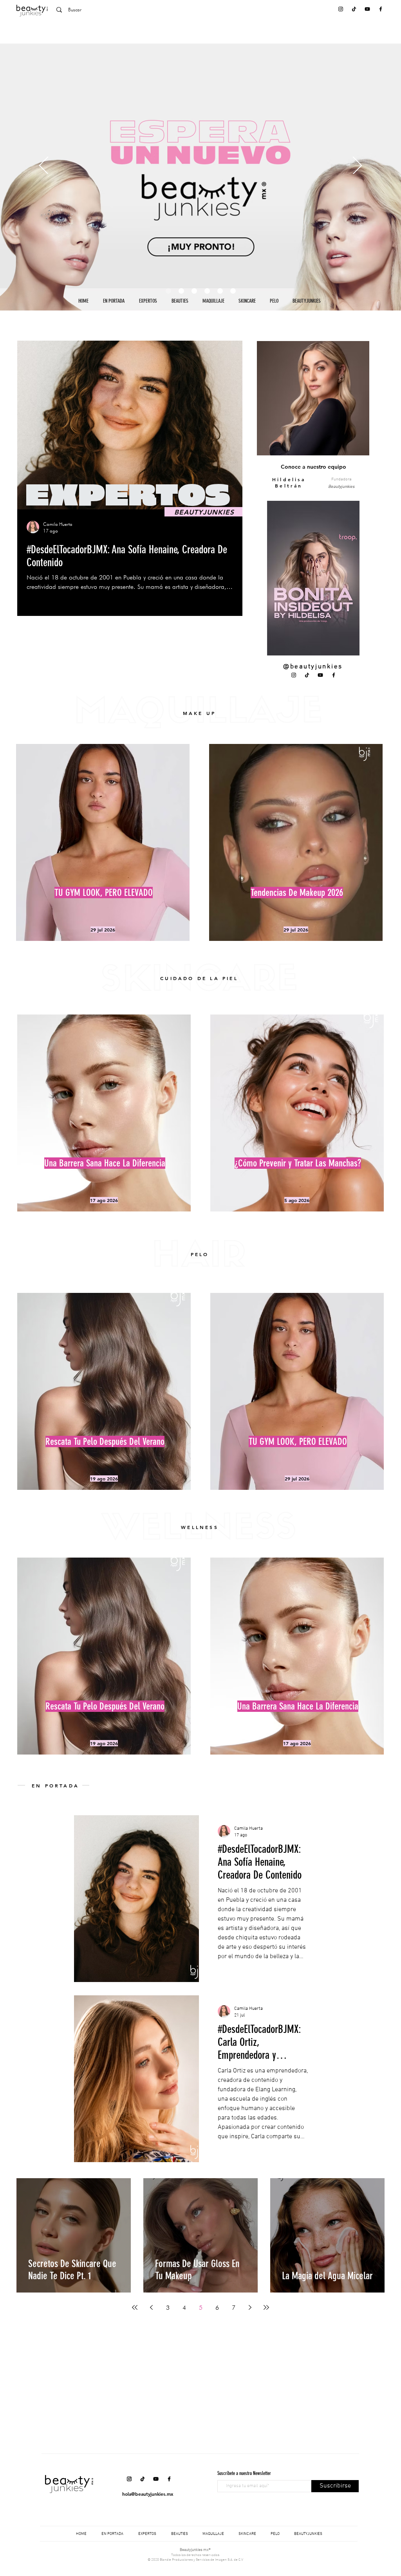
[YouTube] (367, 9)
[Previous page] (151, 2307)
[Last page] (266, 2307)
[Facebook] (381, 9)
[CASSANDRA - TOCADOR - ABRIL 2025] (233, 291)
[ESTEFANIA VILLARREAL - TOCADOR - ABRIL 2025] (194, 291)
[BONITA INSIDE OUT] (181, 291)
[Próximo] (357, 166)
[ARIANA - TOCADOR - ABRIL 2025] (207, 291)
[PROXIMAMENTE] (168, 291)
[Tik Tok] (354, 9)
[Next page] (250, 2307)
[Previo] (44, 166)
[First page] (135, 2307)
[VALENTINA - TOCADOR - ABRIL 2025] (220, 291)
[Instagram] (341, 9)
